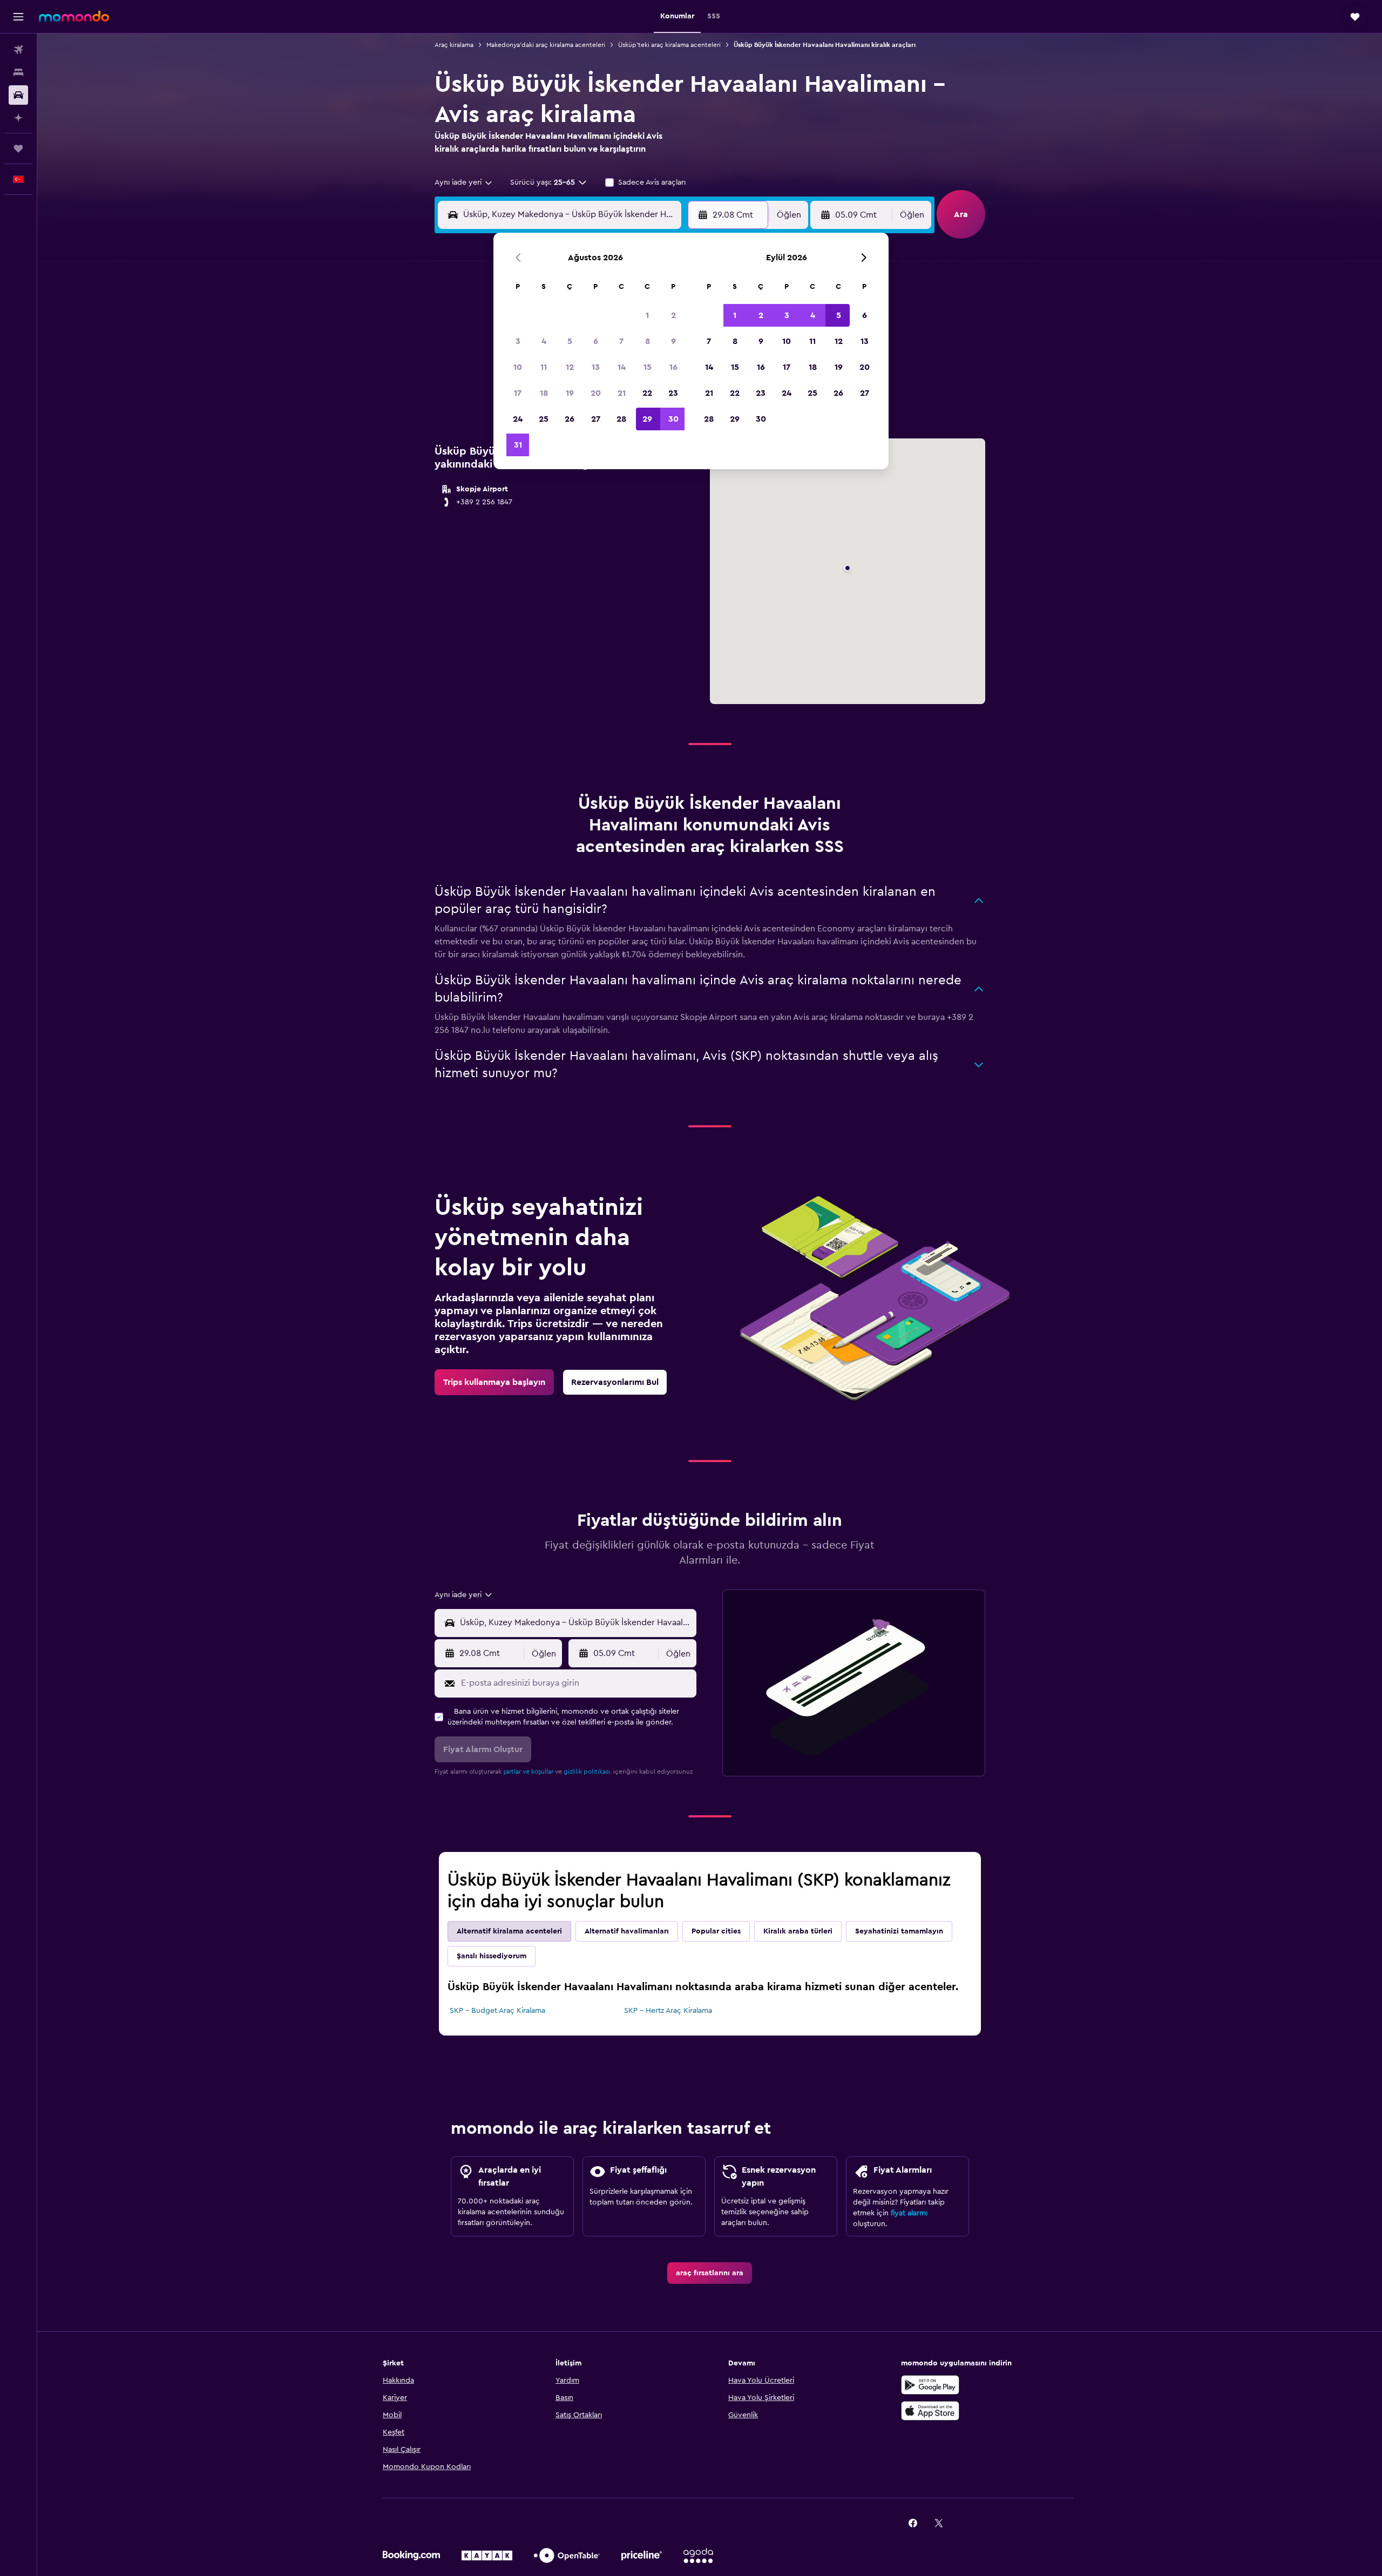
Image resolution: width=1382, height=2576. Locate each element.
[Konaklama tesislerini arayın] (18, 72)
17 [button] (518, 393)
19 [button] (570, 393)
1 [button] (647, 315)
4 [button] (544, 341)
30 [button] (673, 419)
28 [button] (621, 419)
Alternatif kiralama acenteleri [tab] (509, 1931)
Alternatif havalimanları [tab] (627, 1931)
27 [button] (596, 419)
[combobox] (464, 182)
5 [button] (570, 341)
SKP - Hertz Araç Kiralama (668, 2011)
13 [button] (596, 367)
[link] (494, 1382)
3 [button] (518, 341)
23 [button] (673, 393)
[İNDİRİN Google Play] (930, 2385)
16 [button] (673, 367)
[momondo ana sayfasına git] (74, 16)
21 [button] (622, 393)
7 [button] (621, 341)
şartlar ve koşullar (528, 1772)
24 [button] (518, 419)
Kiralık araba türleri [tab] (798, 1931)
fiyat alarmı (909, 2213)
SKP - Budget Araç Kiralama (497, 2011)
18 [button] (544, 393)
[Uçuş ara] (18, 50)
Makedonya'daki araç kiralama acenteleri (546, 45)
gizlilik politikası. (588, 1772)
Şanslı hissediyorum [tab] (492, 1956)
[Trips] (18, 148)
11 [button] (544, 367)
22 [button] (647, 393)
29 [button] (647, 419)
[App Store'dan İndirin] (930, 2411)
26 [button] (570, 419)
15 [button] (648, 367)
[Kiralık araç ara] (18, 95)
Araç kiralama (454, 45)
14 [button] (622, 367)
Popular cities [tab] (716, 1931)
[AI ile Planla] (18, 118)
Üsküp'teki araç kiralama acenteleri (669, 45)
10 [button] (518, 367)
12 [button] (570, 367)
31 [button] (518, 445)
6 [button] (596, 341)
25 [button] (544, 419)
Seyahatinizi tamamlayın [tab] (899, 1931)
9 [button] (673, 341)
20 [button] (596, 393)
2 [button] (673, 315)
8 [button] (648, 341)
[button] (18, 17)
